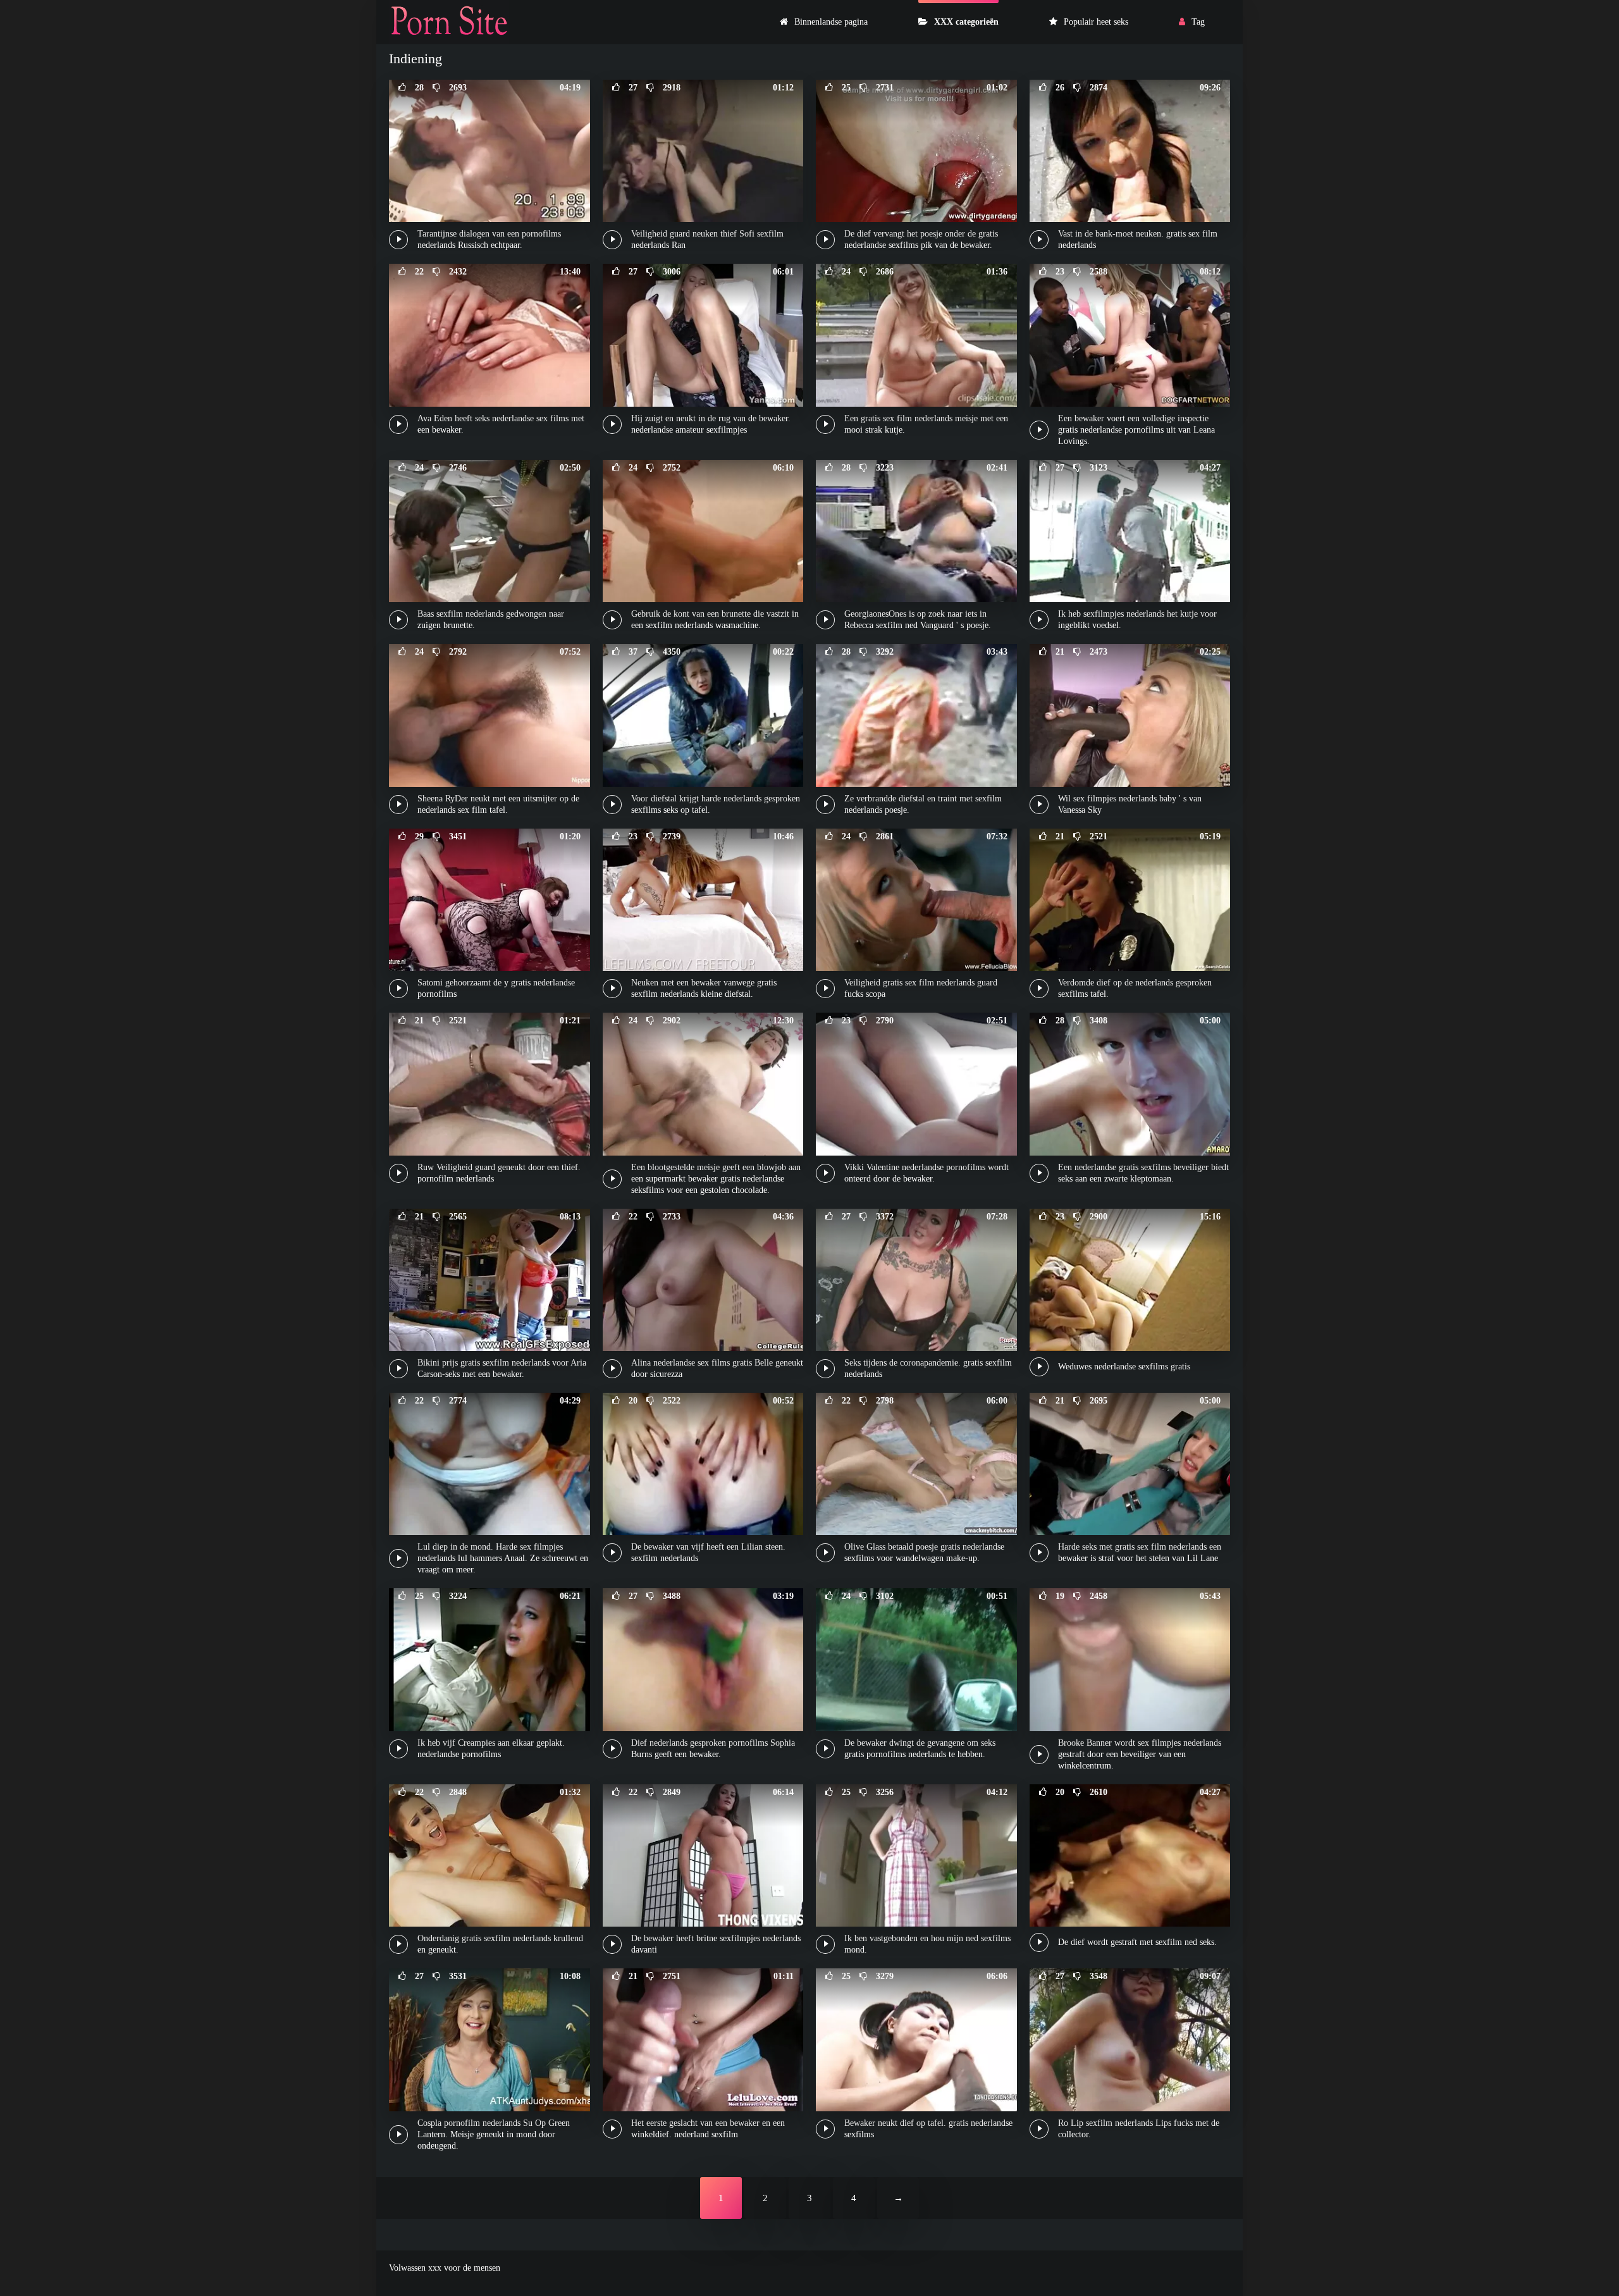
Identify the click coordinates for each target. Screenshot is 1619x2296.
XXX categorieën (966, 22)
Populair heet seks (1096, 22)
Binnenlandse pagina (831, 22)
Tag (1198, 22)
